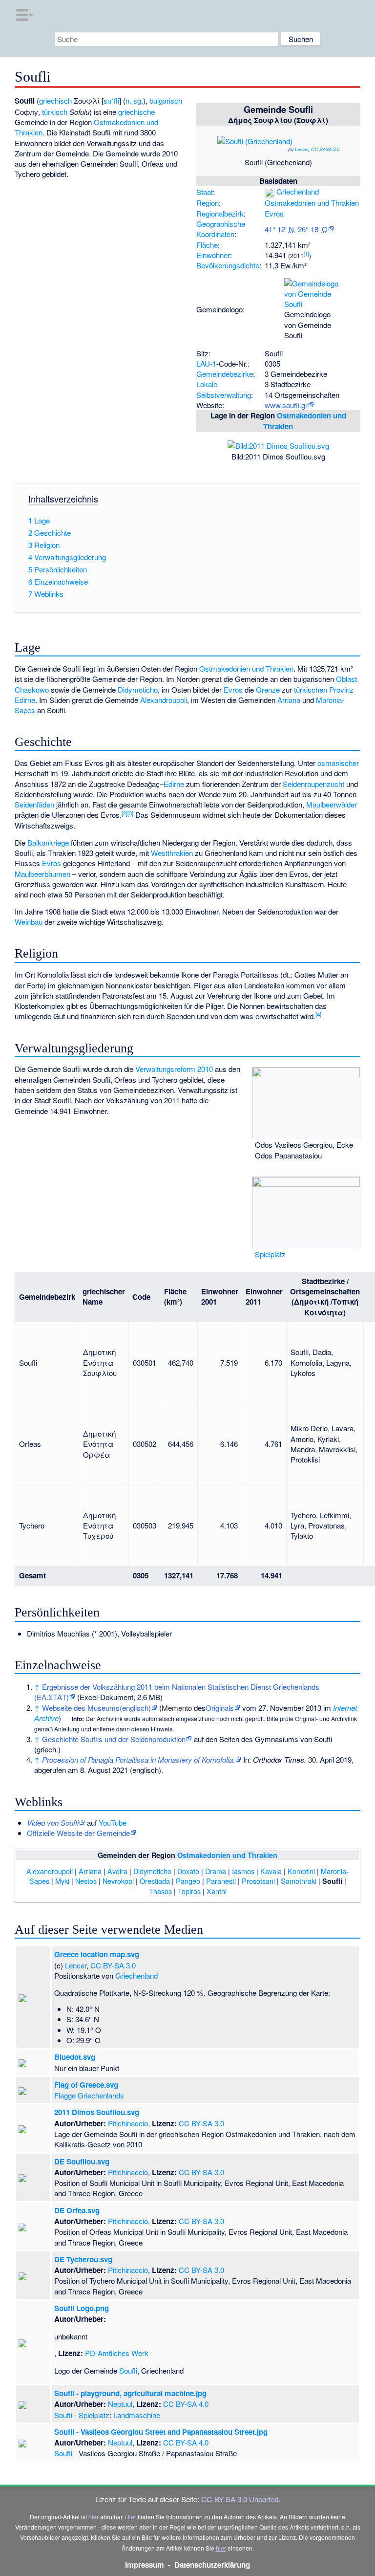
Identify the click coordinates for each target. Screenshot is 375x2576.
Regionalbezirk (220, 213)
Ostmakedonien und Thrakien (312, 203)
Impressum (145, 2565)
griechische (136, 112)
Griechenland (298, 191)
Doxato (188, 1871)
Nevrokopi (118, 1881)
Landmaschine (137, 2415)
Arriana (289, 700)
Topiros (189, 1891)
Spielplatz (270, 1254)
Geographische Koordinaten (221, 229)
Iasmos (243, 1871)
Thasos (160, 1891)
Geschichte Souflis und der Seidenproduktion (114, 1739)
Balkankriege (48, 842)
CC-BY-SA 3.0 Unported (240, 2499)
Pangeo (188, 1881)
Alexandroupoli (164, 700)
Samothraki (299, 1881)
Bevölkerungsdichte (228, 265)
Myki (62, 1881)
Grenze (268, 689)
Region (208, 203)
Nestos (86, 1881)
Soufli (128, 2370)
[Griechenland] (270, 191)
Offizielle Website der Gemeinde (78, 1833)
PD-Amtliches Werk (117, 2353)
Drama (216, 1871)
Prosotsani (258, 1881)
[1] (306, 254)
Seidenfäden (34, 804)
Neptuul (120, 2404)
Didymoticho (138, 689)
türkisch (55, 112)
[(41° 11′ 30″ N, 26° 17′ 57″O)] (305, 131)
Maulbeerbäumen (42, 874)
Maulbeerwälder (332, 804)
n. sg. (134, 100)
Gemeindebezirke (225, 374)
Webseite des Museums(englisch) (96, 1708)
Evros (274, 213)
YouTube (113, 1823)
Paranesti (221, 1881)
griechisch (55, 100)
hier (94, 2517)
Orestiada (155, 1881)
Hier (131, 2517)
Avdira (117, 1871)
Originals (220, 1708)
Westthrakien (172, 853)
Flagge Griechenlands (89, 2095)
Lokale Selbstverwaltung (224, 389)
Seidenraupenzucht (313, 784)
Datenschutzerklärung (212, 2565)
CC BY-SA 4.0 (186, 2404)
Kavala (271, 1871)
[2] (125, 813)
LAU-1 (206, 363)
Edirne (174, 784)
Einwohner (213, 255)
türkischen (311, 689)
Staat (205, 192)
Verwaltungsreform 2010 (174, 1069)
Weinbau (29, 922)
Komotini (301, 1871)
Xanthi (217, 1891)
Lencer (302, 149)
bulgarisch (166, 100)
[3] (130, 813)
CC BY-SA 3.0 (325, 149)
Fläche (207, 245)
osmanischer (338, 763)
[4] (318, 1014)
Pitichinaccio (128, 2123)
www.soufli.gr (286, 405)
